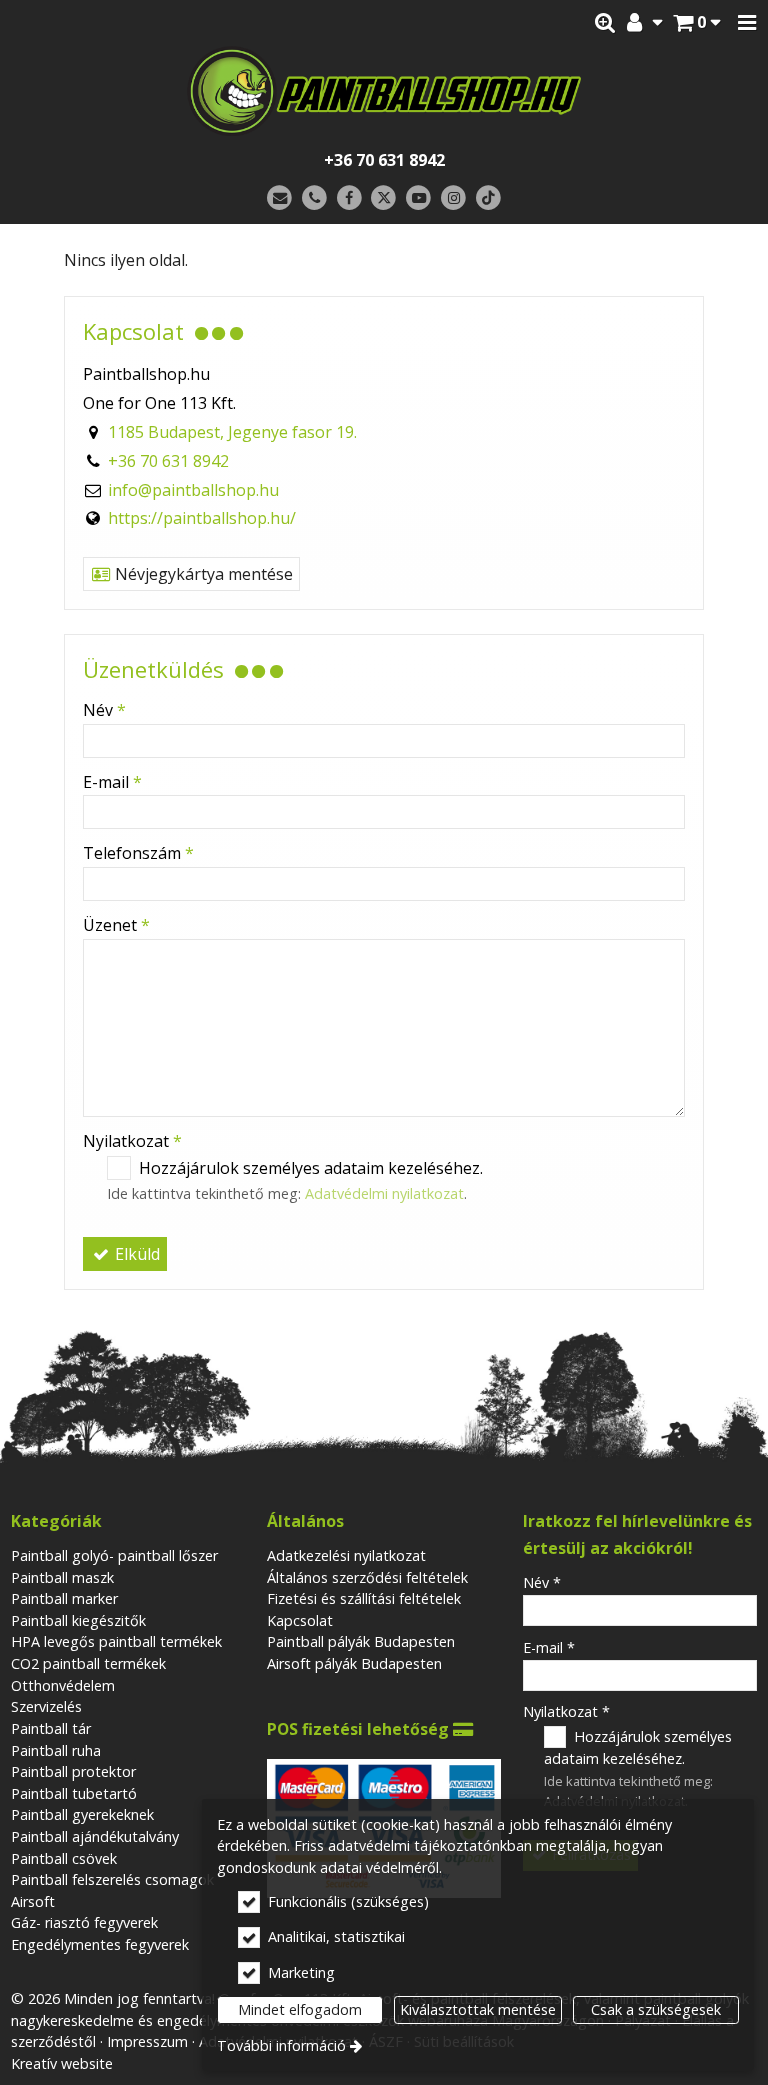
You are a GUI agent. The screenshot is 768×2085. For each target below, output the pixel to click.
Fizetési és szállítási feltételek (364, 1598)
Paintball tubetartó (74, 1793)
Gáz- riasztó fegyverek (84, 1922)
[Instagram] (453, 198)
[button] (747, 23)
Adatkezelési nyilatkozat (346, 1555)
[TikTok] (488, 198)
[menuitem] (696, 23)
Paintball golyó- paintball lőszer (114, 1555)
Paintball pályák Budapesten (361, 1641)
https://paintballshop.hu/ (202, 518)
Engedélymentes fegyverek (100, 1944)
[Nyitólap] (384, 91)
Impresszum (147, 2041)
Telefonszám (138, 853)
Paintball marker (64, 1598)
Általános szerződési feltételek (367, 1577)
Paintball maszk (62, 1577)
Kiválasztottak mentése (478, 2009)
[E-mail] (279, 198)
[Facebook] (349, 198)
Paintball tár (51, 1728)
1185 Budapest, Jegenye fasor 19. (232, 432)
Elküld (135, 1254)
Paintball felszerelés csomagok (112, 1879)
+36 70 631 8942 (384, 160)
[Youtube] (418, 198)
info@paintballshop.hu (193, 490)
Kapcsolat (300, 1620)
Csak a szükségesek (656, 2009)
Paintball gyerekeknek (82, 1814)
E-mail (112, 782)
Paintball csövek (64, 1858)
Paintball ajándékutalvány (95, 1836)
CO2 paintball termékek (88, 1663)
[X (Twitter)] (384, 198)
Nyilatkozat (132, 1141)
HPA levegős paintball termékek (116, 1641)
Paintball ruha (56, 1750)
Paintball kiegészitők (78, 1620)
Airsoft (33, 1901)
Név (104, 710)
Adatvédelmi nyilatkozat (384, 1193)
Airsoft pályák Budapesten (354, 1663)
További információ (281, 2045)
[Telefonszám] (314, 198)
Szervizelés (46, 1706)
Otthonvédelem (63, 1685)
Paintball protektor (73, 1771)
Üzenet (116, 925)
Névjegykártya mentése (202, 574)
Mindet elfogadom (300, 2009)
